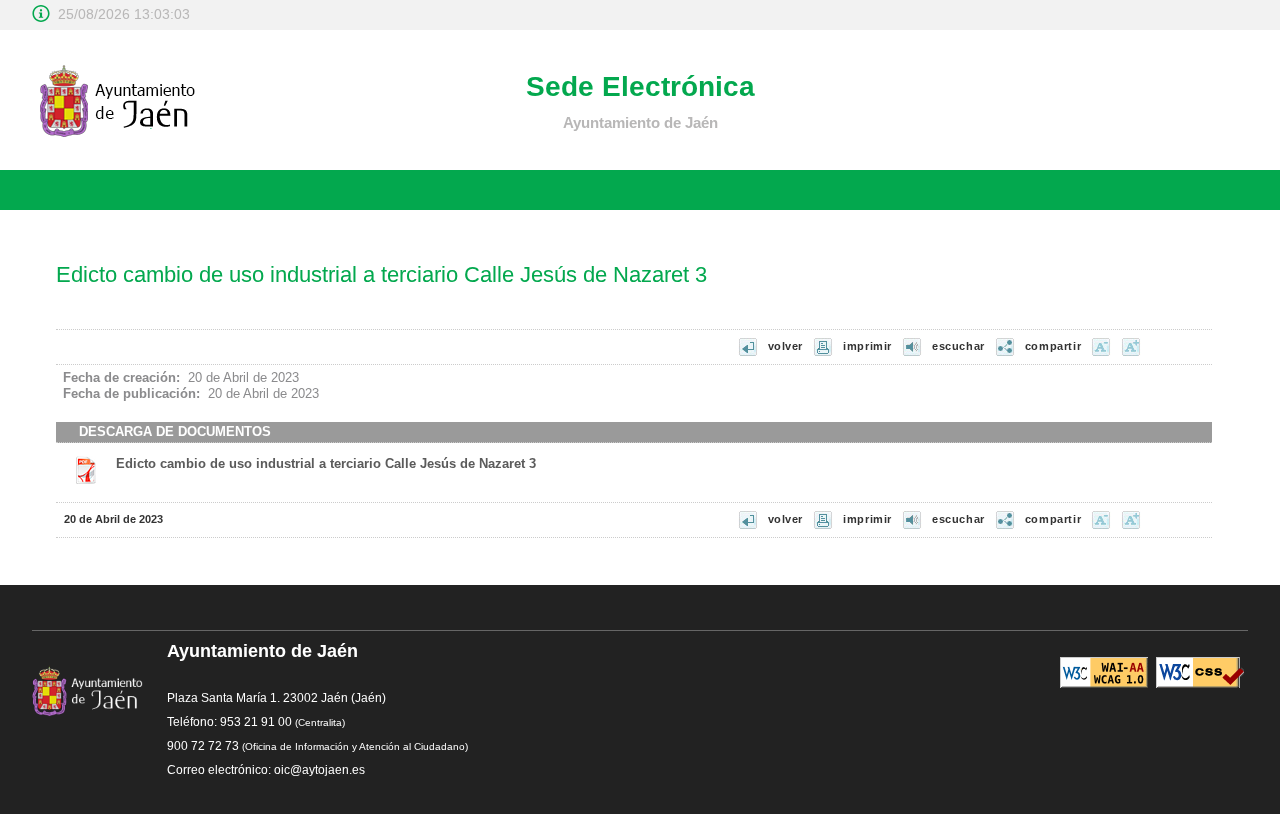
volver (786, 346)
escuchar (958, 346)
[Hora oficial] (41, 13)
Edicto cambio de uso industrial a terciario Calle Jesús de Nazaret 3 (326, 463)
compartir (1053, 346)
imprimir (867, 346)
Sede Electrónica (640, 86)
